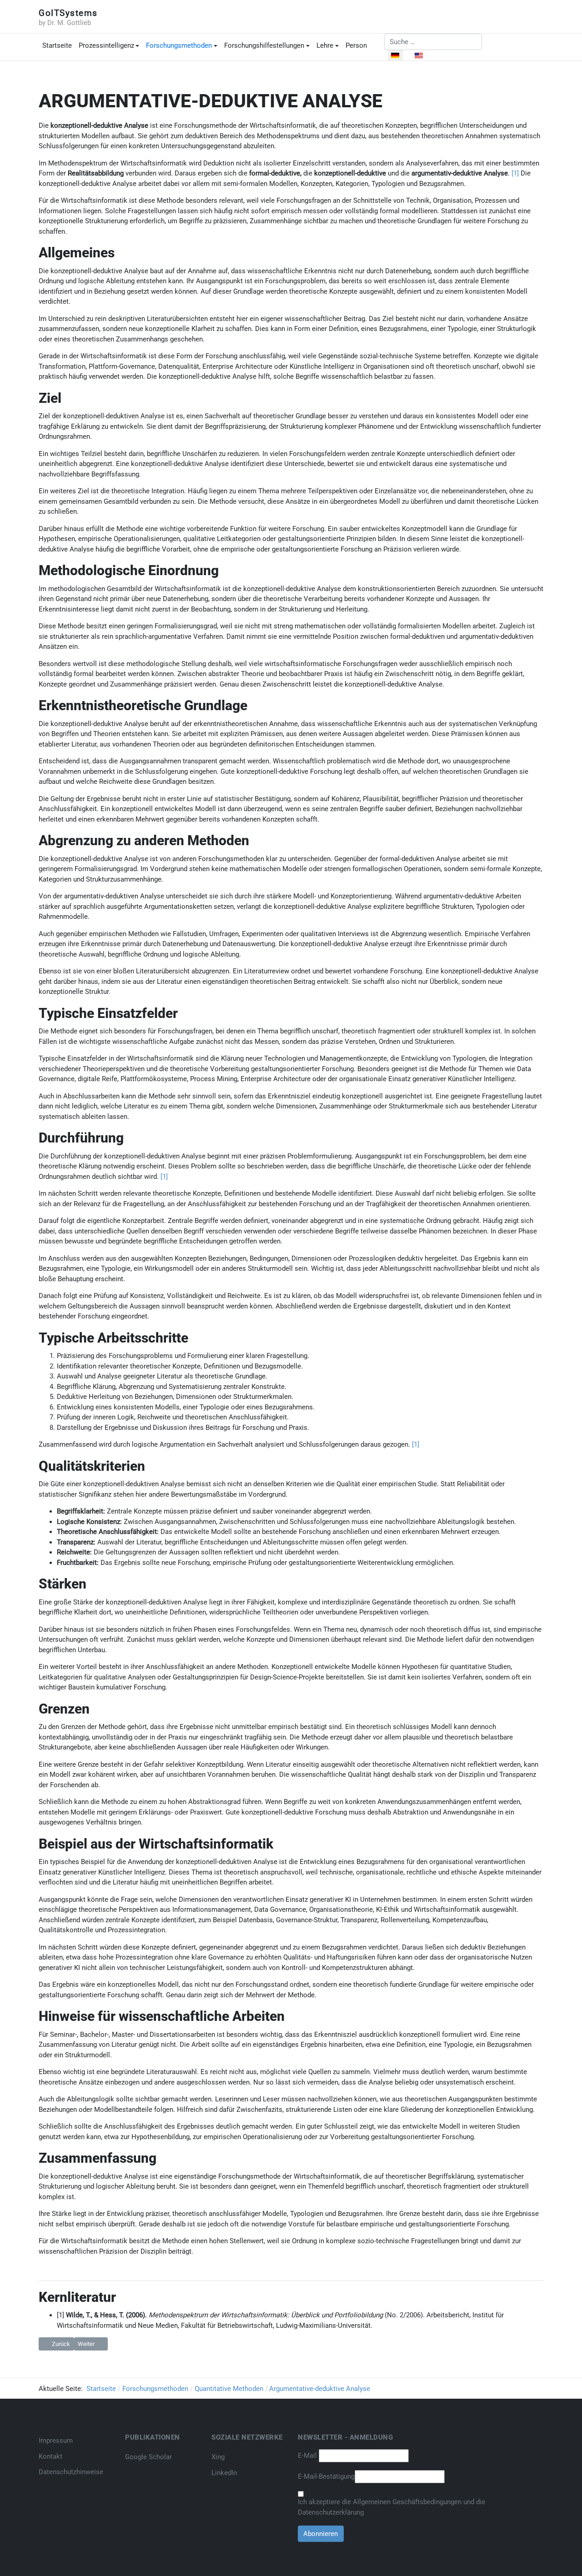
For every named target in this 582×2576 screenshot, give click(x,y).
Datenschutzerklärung (331, 2512)
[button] (109, 46)
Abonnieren (321, 2534)
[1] (515, 173)
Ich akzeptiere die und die (391, 2507)
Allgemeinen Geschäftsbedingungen (408, 2502)
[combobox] (433, 42)
